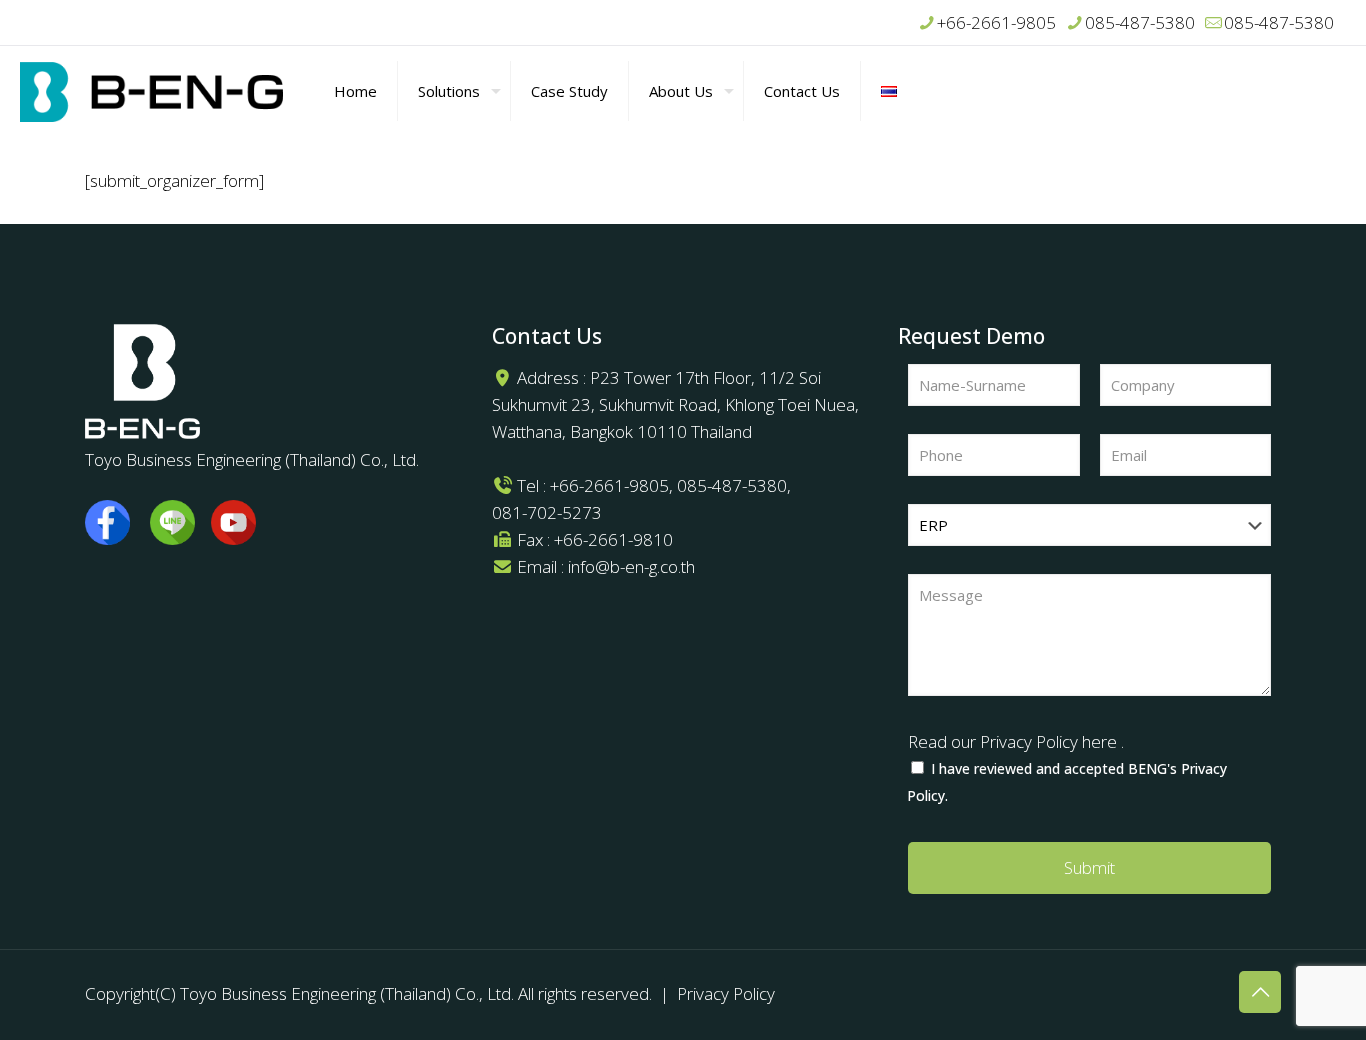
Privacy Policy (726, 993)
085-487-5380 (1140, 22)
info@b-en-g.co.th (631, 566)
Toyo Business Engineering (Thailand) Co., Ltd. (347, 993)
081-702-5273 (547, 512)
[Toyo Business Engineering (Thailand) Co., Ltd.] (152, 91)
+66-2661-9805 (996, 22)
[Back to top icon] (1260, 992)
